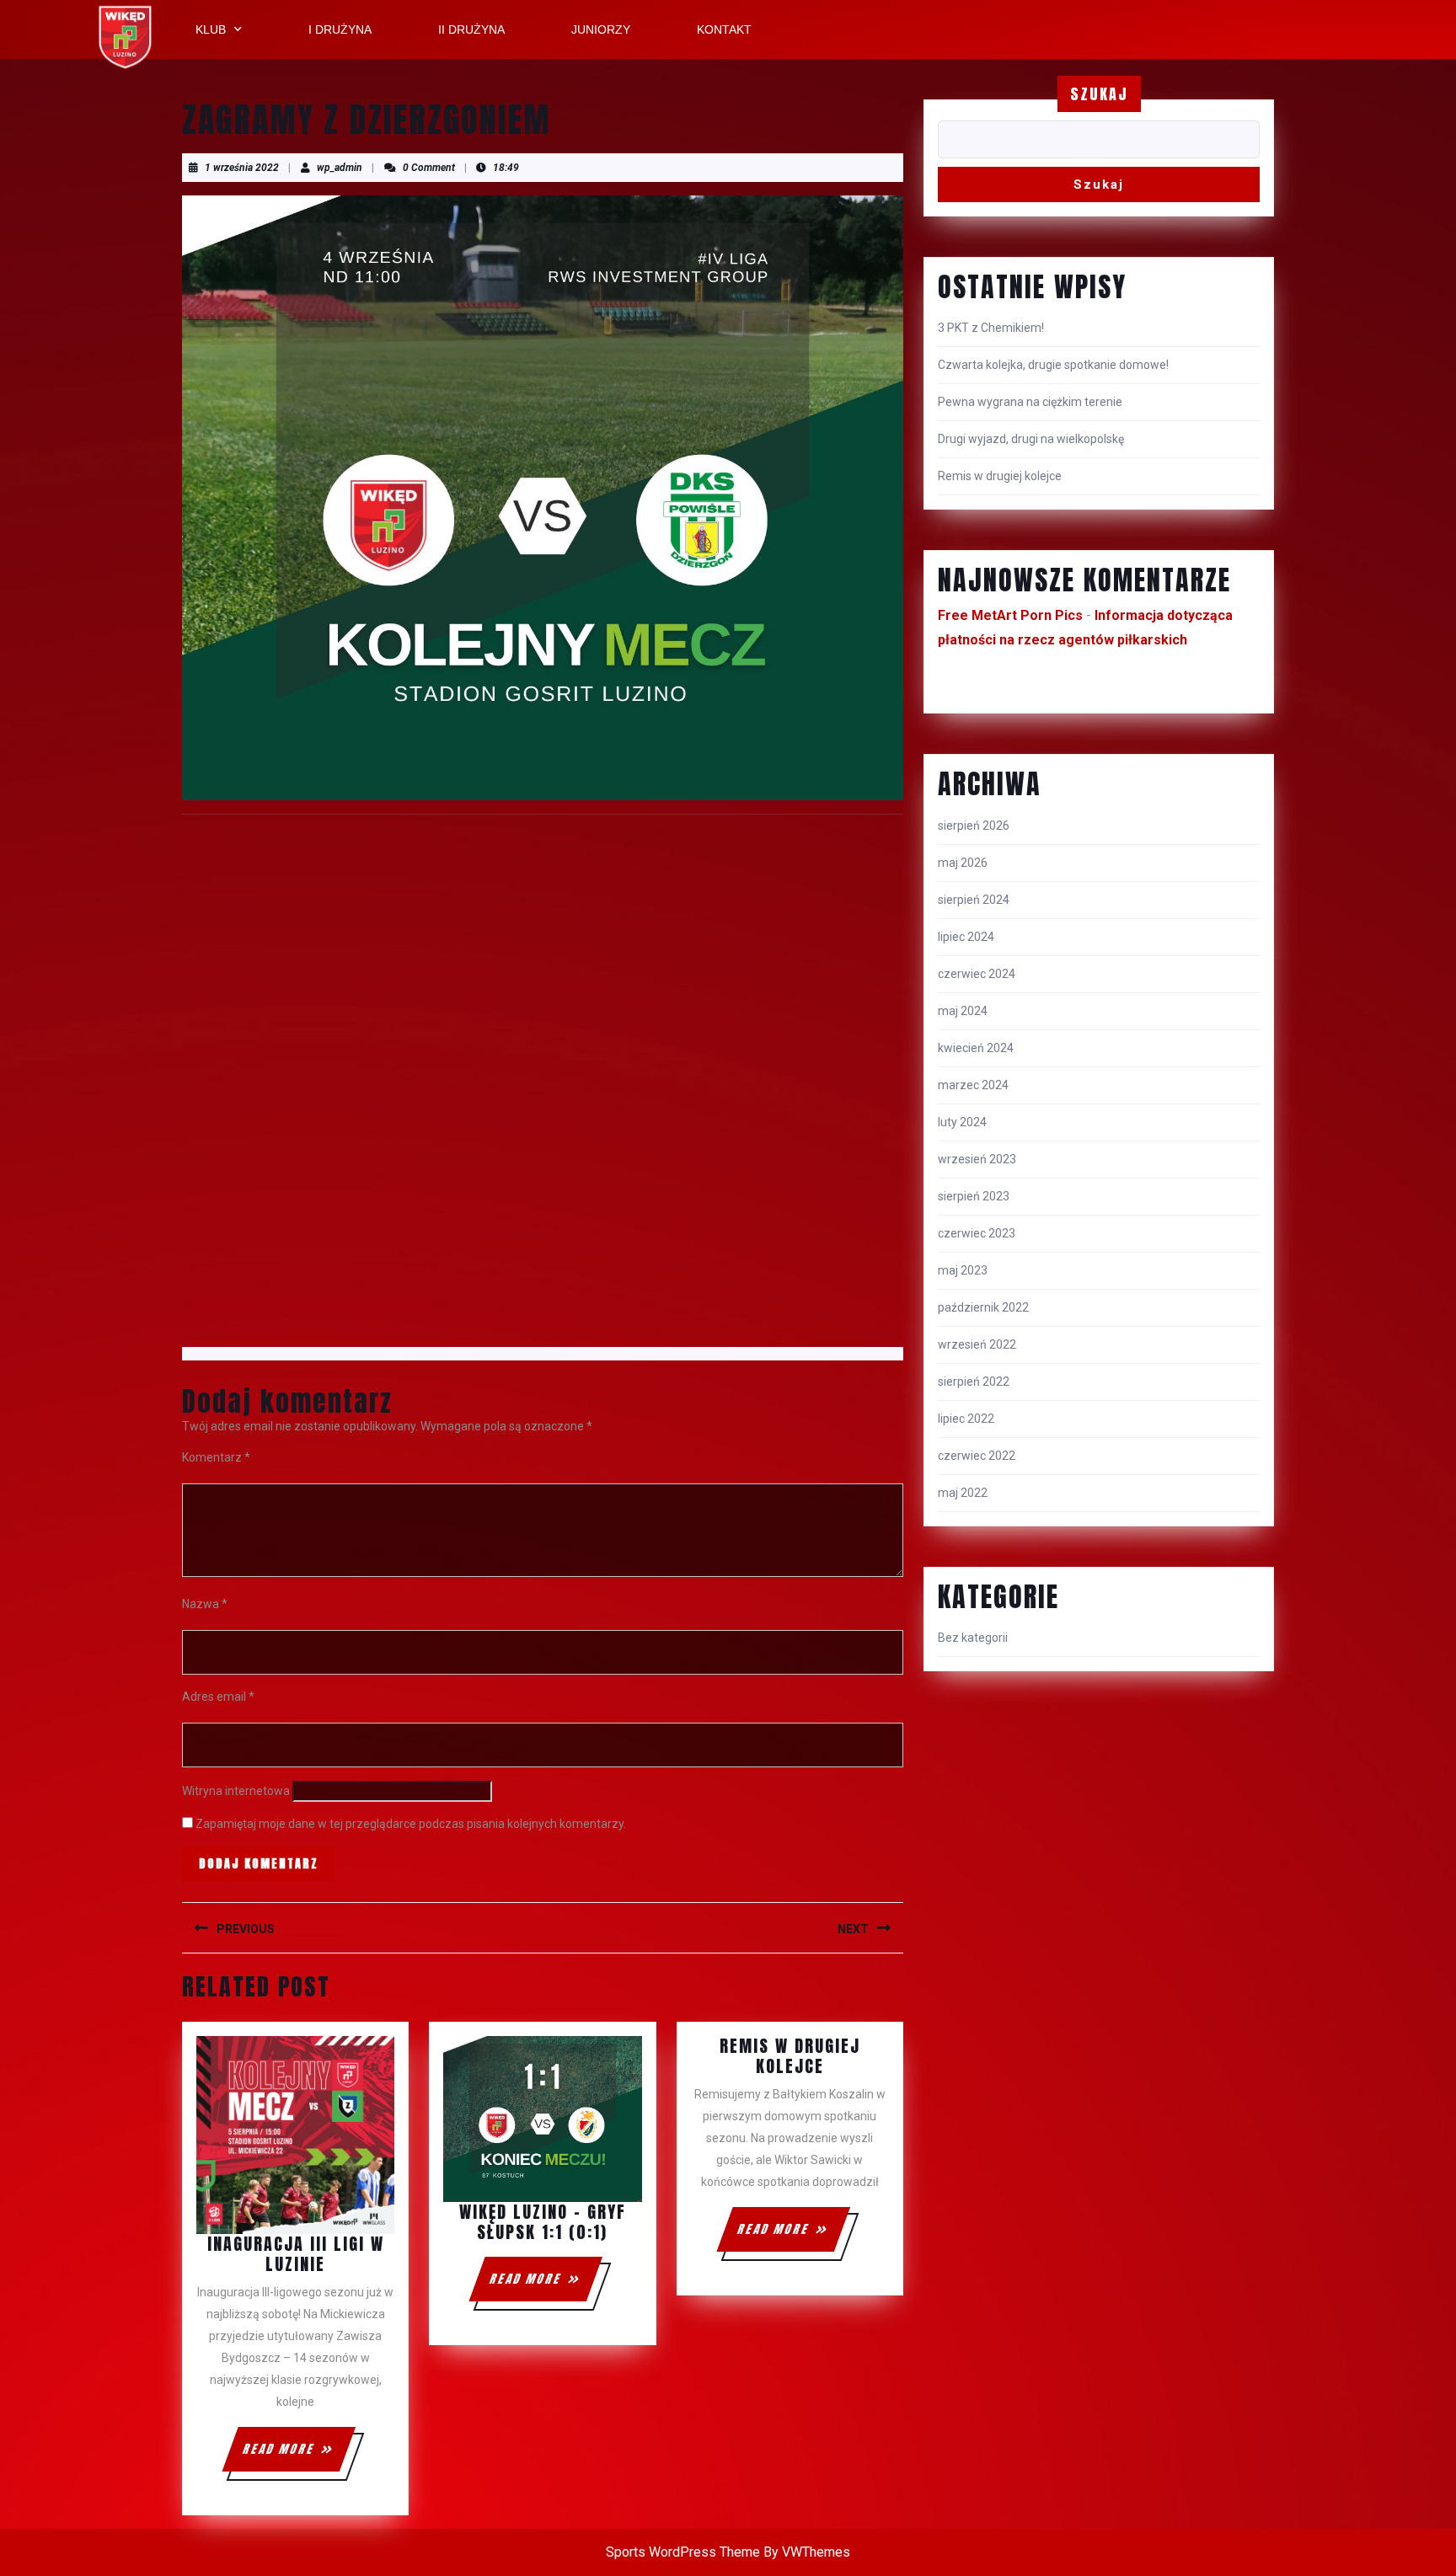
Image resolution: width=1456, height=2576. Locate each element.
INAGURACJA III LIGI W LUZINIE (296, 2254)
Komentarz (216, 1457)
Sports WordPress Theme (683, 2552)
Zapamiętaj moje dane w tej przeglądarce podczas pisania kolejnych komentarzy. (411, 1824)
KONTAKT (724, 29)
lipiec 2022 (966, 1419)
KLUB (211, 29)
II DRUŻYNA (471, 29)
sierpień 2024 (974, 900)
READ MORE (298, 2442)
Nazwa (205, 1604)
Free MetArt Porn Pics (1010, 615)
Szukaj (1099, 94)
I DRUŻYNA (340, 29)
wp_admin (340, 168)
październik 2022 (983, 1307)
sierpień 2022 (974, 1382)
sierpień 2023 (974, 1196)
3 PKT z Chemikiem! (991, 328)
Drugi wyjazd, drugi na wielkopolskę (1031, 439)
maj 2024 (963, 1011)
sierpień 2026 (974, 826)
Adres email (218, 1697)
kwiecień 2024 (976, 1048)
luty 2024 (962, 1122)
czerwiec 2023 (977, 1233)
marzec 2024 (973, 1085)
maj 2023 (963, 1270)
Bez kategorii (973, 1638)
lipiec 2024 (966, 937)
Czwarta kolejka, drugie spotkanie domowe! (1053, 365)
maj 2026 (963, 863)
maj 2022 (963, 1493)
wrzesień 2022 (977, 1344)
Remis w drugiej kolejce (790, 2056)
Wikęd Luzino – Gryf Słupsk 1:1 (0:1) (543, 2222)
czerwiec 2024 (977, 974)
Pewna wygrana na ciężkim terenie (1030, 402)
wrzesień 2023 (977, 1159)
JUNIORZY (601, 29)
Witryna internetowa (236, 1791)
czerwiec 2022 (977, 1456)
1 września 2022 (242, 168)
